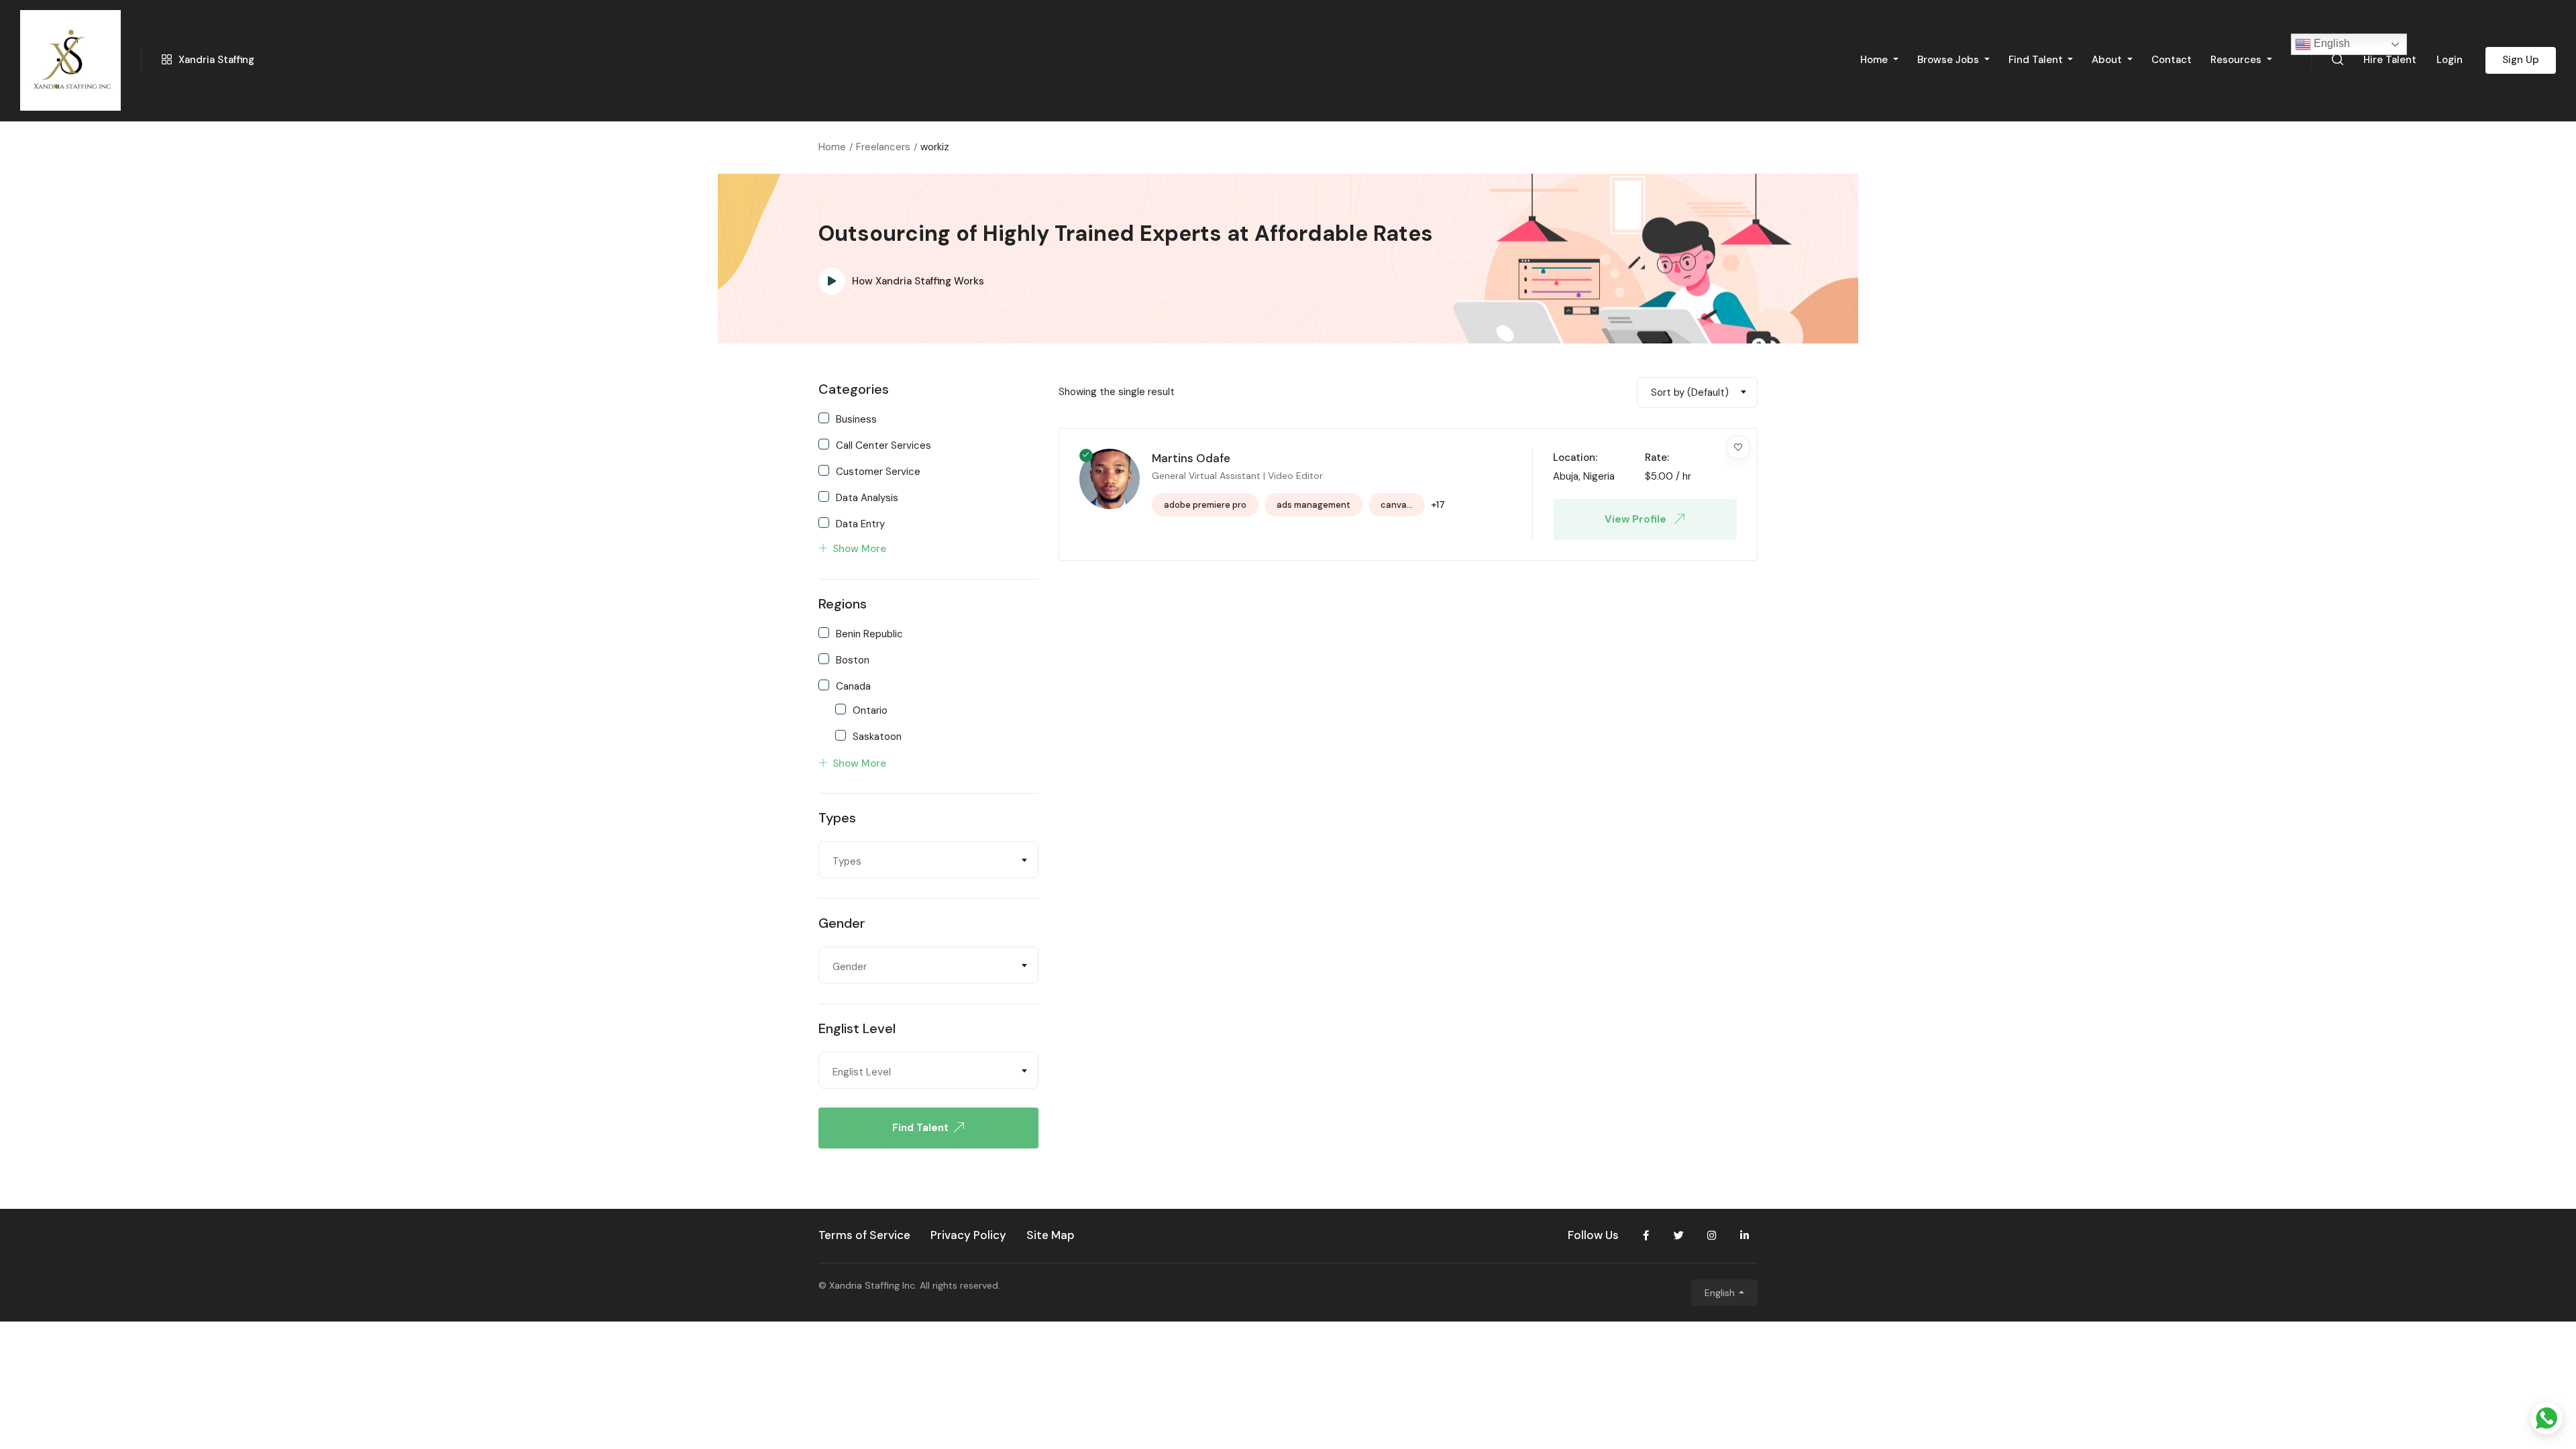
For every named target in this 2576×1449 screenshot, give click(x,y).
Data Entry (860, 523)
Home (1875, 60)
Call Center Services (883, 445)
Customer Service (878, 471)
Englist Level (857, 1028)
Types (837, 818)
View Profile (1637, 519)
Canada (853, 686)
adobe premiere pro (1205, 505)
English (2330, 43)
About (2108, 60)
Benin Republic (869, 633)
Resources (2237, 60)
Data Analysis (867, 497)
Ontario (870, 710)
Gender (842, 923)
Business (856, 419)
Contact (2171, 60)
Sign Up (2521, 60)
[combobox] (928, 860)
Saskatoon (877, 736)
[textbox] (928, 861)
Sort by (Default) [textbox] (1690, 392)
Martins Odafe (1191, 458)
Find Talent (2037, 60)
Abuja (1566, 476)
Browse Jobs (1949, 60)
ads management (1313, 505)
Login (2450, 60)
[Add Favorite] (1738, 447)
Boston (853, 659)
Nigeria (1599, 476)
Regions (843, 604)
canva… (1397, 505)
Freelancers (883, 147)
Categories (854, 389)
